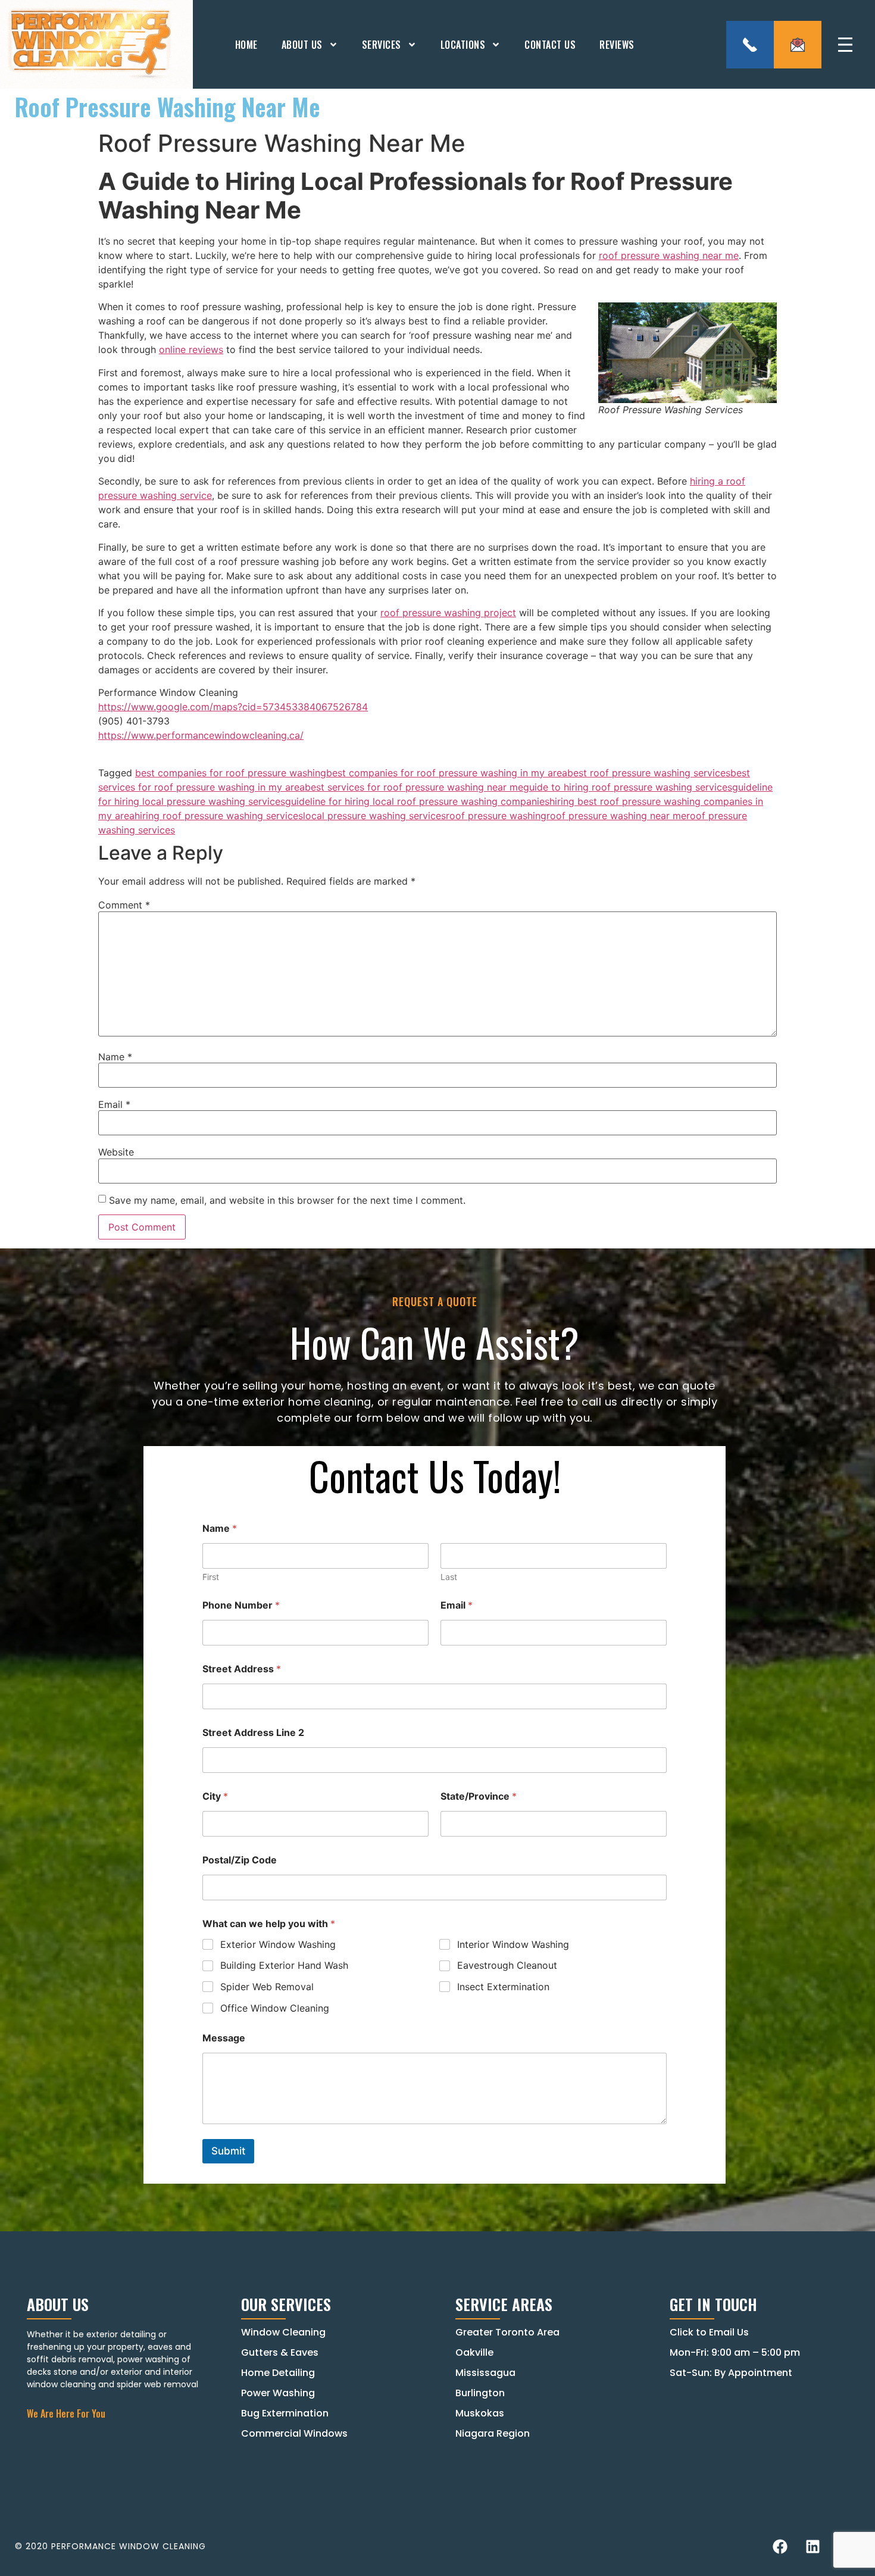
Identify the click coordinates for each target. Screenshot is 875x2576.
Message (224, 2038)
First (211, 1577)
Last (449, 1577)
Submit (228, 2151)
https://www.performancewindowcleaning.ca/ (201, 735)
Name (115, 1057)
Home (246, 45)
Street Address (242, 1669)
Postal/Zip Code (240, 1860)
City (215, 1796)
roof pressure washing (496, 816)
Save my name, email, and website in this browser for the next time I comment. (287, 1200)
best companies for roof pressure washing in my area (447, 773)
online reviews (191, 349)
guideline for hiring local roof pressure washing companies (417, 801)
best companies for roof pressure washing (231, 773)
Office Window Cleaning (275, 2008)
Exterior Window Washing (278, 1944)
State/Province (479, 1796)
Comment (124, 905)
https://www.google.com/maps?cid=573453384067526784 (233, 707)
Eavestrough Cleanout (507, 1965)
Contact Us (550, 45)
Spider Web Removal (267, 1987)
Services (382, 45)
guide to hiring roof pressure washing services (628, 787)
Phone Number (241, 1605)
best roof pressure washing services (649, 773)
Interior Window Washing (513, 1944)
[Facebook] (780, 2546)
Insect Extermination (503, 1987)
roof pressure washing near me (669, 255)
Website (116, 1152)
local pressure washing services (374, 816)
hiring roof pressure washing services (219, 816)
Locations (463, 45)
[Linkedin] (812, 2546)
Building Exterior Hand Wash (284, 1965)
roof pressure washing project (448, 613)
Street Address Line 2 (253, 1733)
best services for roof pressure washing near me (414, 787)
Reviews (617, 45)
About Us (302, 45)
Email (114, 1104)
